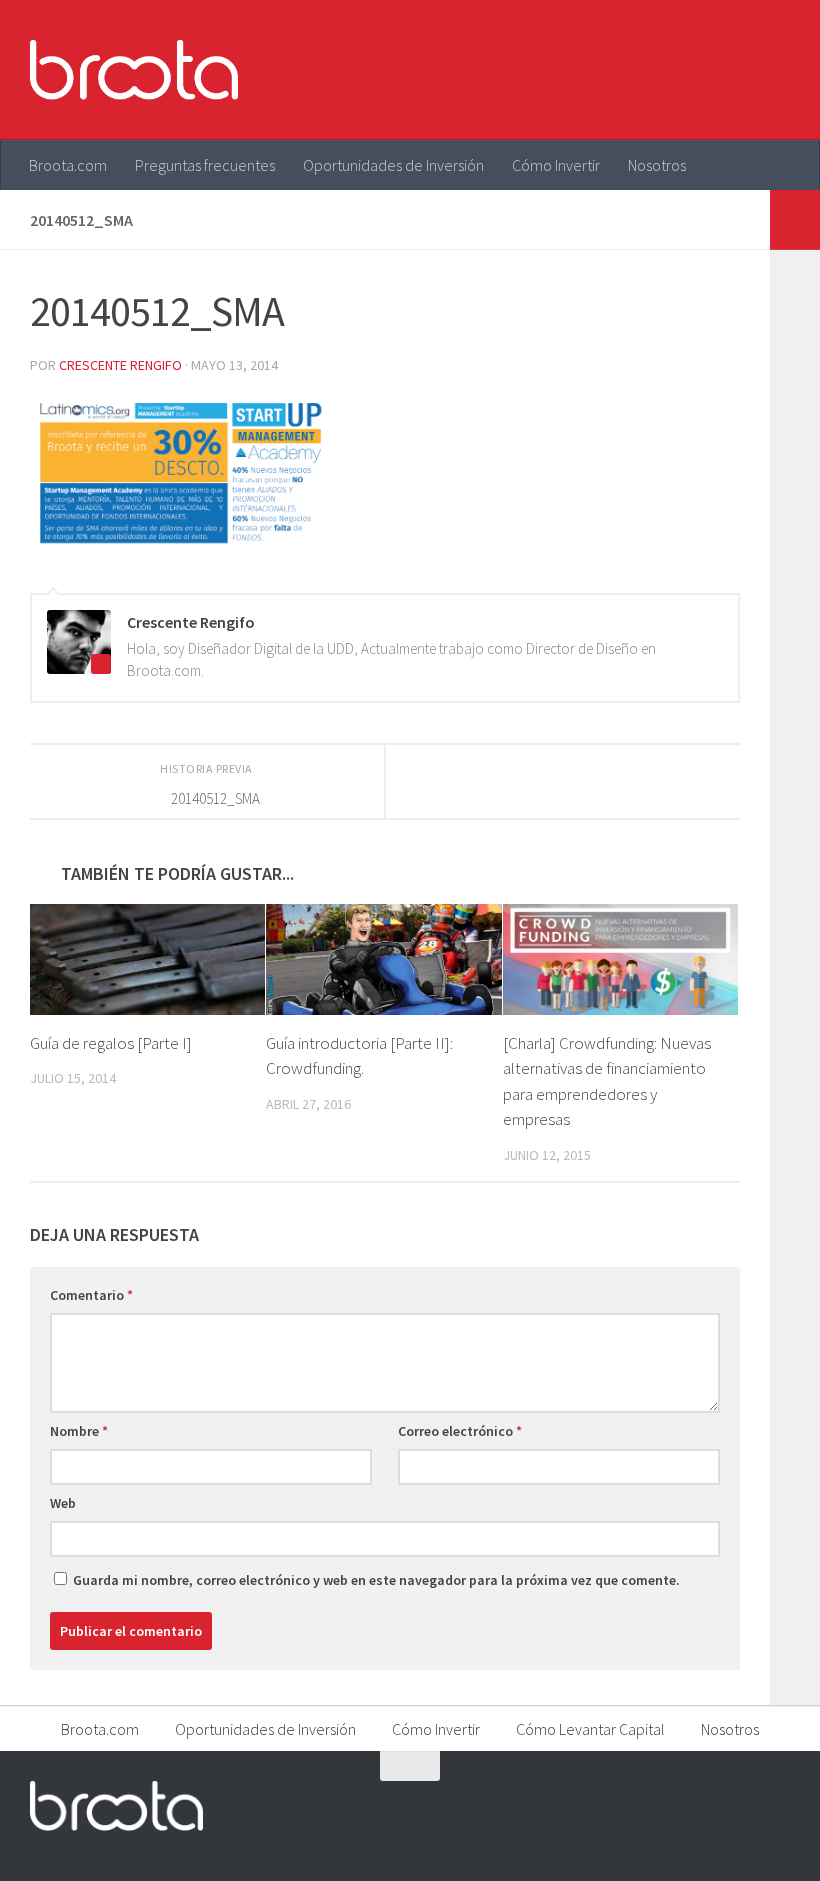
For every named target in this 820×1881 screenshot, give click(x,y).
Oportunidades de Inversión (393, 165)
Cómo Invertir (556, 165)
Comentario (91, 1295)
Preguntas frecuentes (205, 165)
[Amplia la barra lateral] (795, 220)
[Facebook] (668, 1805)
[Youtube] (740, 1805)
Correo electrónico (460, 1431)
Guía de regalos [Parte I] (111, 1043)
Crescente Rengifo (120, 365)
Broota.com (68, 165)
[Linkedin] (776, 1805)
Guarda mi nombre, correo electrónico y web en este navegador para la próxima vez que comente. (376, 1580)
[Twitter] (704, 1805)
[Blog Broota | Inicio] (134, 70)
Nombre (79, 1431)
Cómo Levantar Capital (590, 1729)
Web (63, 1503)
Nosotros (657, 165)
